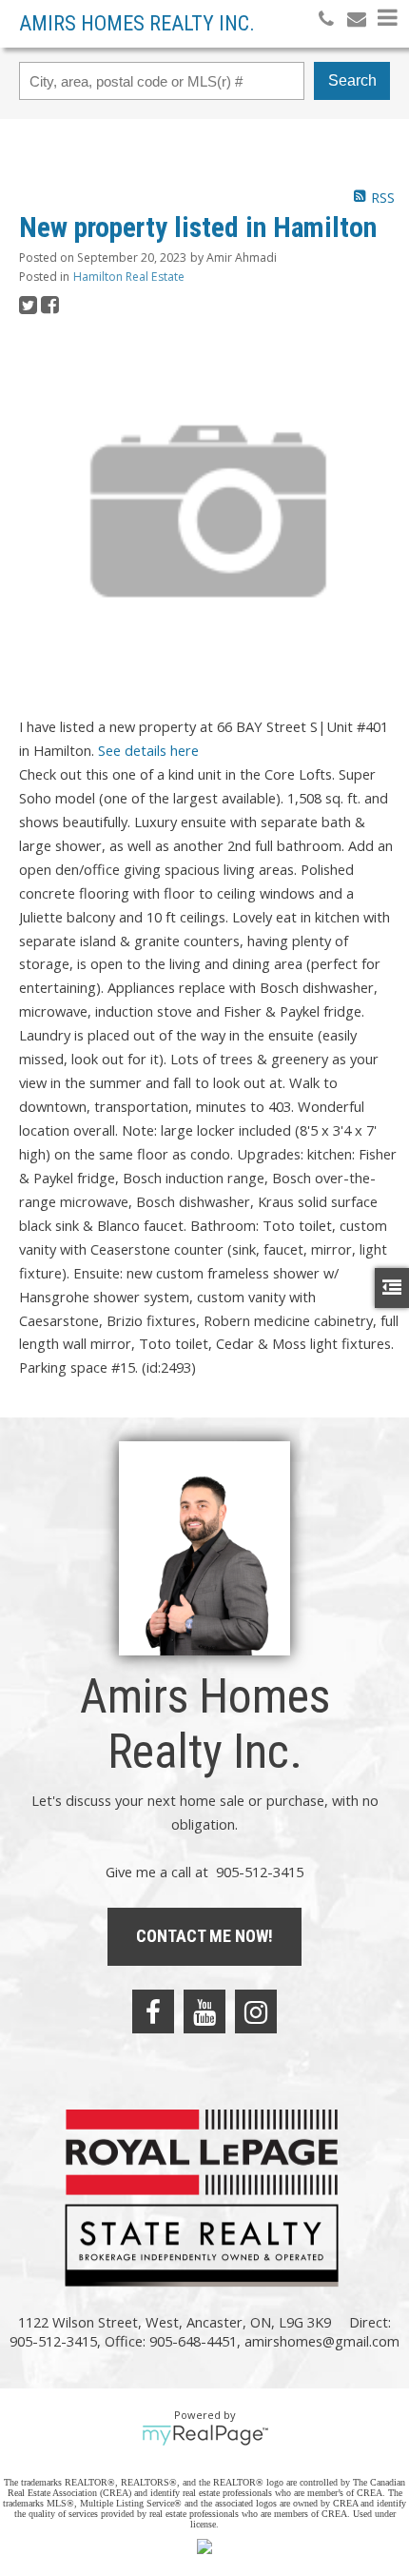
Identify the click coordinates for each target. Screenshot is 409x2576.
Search (352, 80)
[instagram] (256, 2011)
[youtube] (204, 2011)
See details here (148, 750)
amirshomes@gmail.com (322, 2341)
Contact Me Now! (204, 1936)
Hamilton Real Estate (129, 277)
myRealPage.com (205, 2435)
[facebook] (153, 2011)
